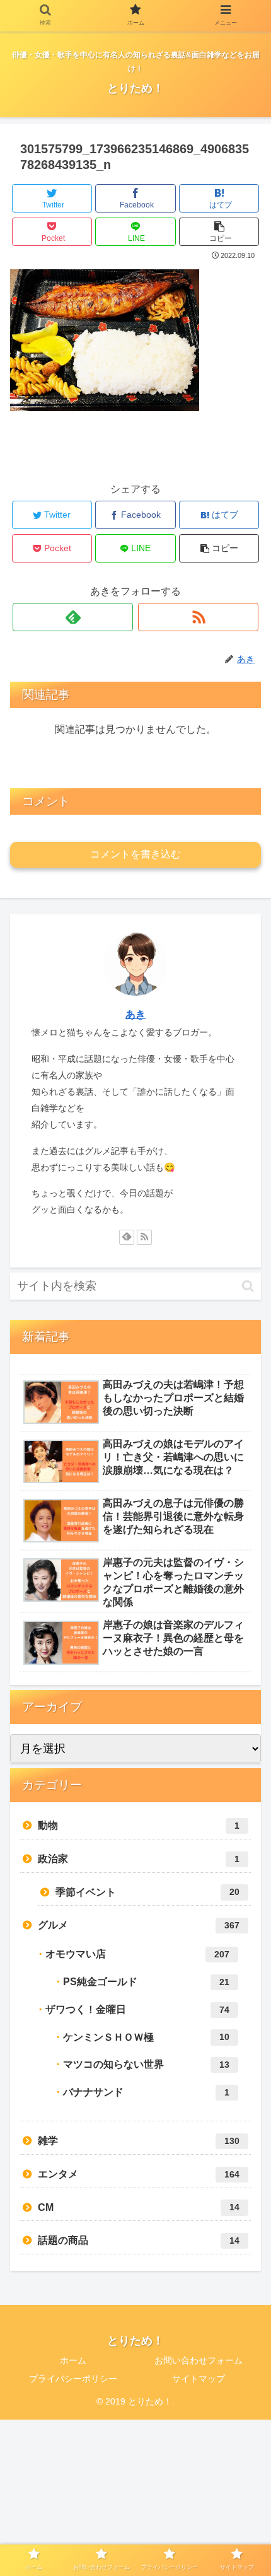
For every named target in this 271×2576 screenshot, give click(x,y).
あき (135, 1014)
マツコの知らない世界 (146, 2064)
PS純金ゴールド (146, 1982)
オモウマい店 (137, 1954)
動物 (139, 1825)
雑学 (139, 2141)
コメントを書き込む (135, 854)
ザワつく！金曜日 (137, 2009)
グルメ (139, 1925)
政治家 (139, 1859)
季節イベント (147, 1892)
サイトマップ (199, 2379)
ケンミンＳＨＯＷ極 (146, 2037)
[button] (248, 1286)
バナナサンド (146, 2092)
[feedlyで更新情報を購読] (73, 617)
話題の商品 (139, 2240)
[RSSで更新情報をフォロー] (198, 617)
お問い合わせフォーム (199, 2360)
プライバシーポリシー (73, 2379)
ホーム (73, 2360)
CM (139, 2207)
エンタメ (139, 2174)
